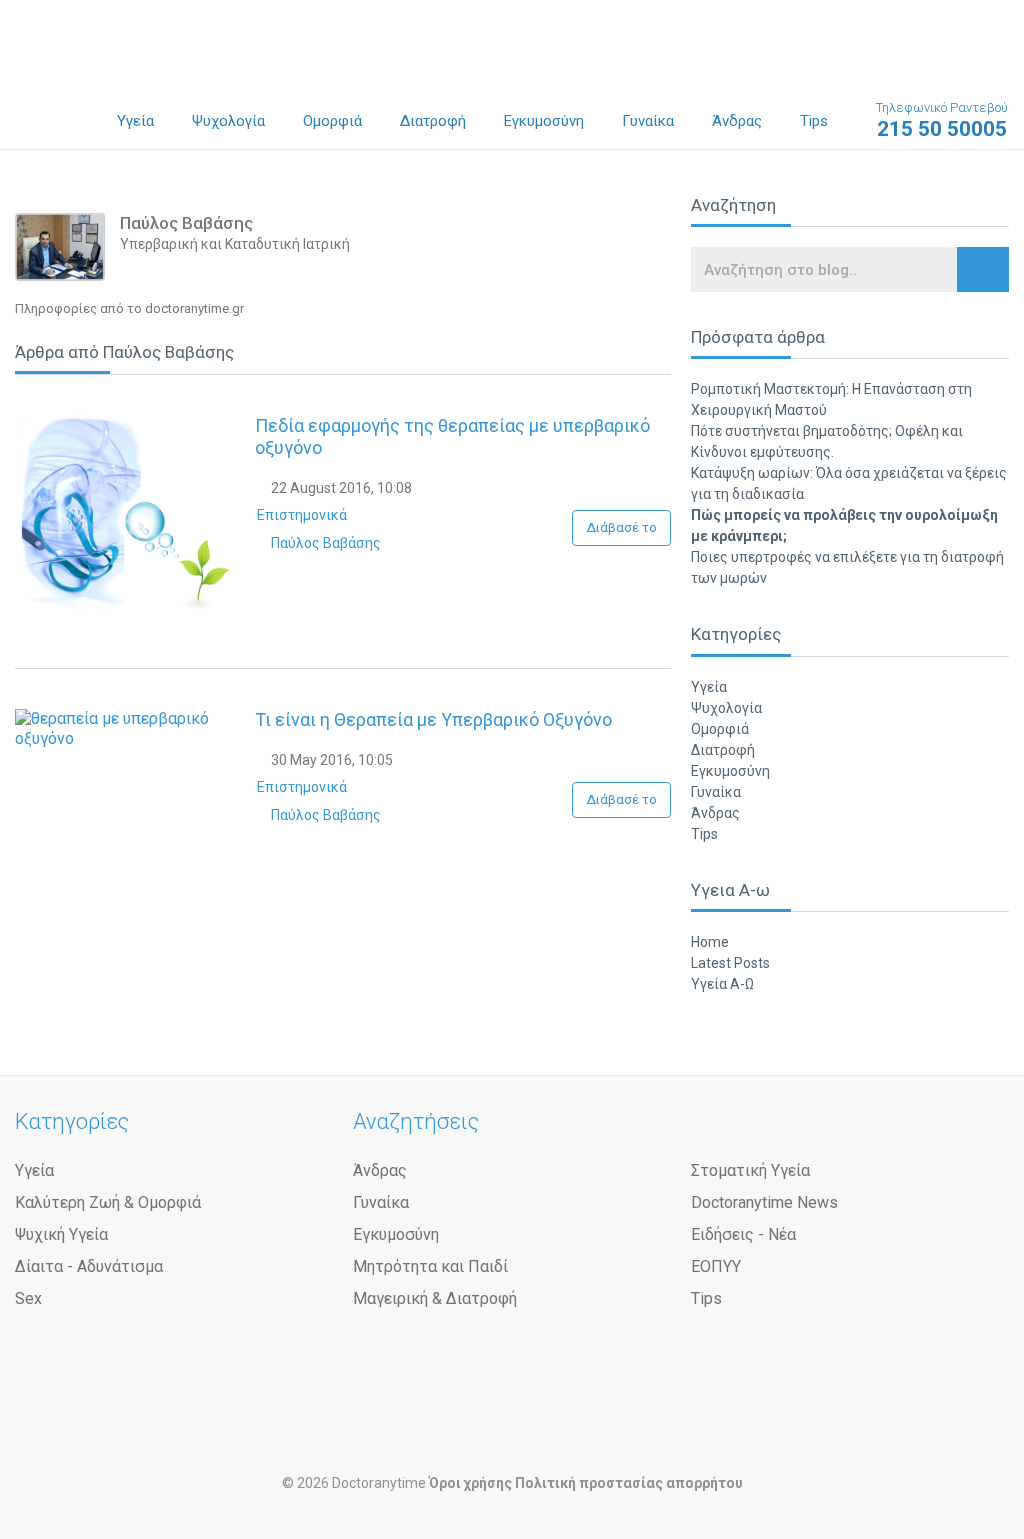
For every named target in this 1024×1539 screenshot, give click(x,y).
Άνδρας (737, 121)
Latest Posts (730, 963)
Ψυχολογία (228, 121)
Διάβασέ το (621, 527)
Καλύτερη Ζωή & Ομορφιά (108, 1202)
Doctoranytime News (764, 1202)
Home (710, 942)
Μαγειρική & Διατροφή (435, 1298)
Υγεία (135, 121)
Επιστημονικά (302, 515)
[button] (983, 269)
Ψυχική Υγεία (61, 1234)
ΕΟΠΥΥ (716, 1266)
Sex (28, 1298)
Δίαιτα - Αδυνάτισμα (89, 1266)
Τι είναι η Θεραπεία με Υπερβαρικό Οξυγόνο (433, 719)
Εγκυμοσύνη (544, 121)
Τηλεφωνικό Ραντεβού (942, 120)
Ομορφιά (332, 121)
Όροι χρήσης (470, 1483)
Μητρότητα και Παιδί (430, 1266)
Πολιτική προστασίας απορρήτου (629, 1483)
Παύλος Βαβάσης (324, 543)
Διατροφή (433, 121)
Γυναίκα (648, 121)
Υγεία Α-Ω (722, 984)
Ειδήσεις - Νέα (743, 1234)
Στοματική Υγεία (750, 1170)
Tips (814, 121)
